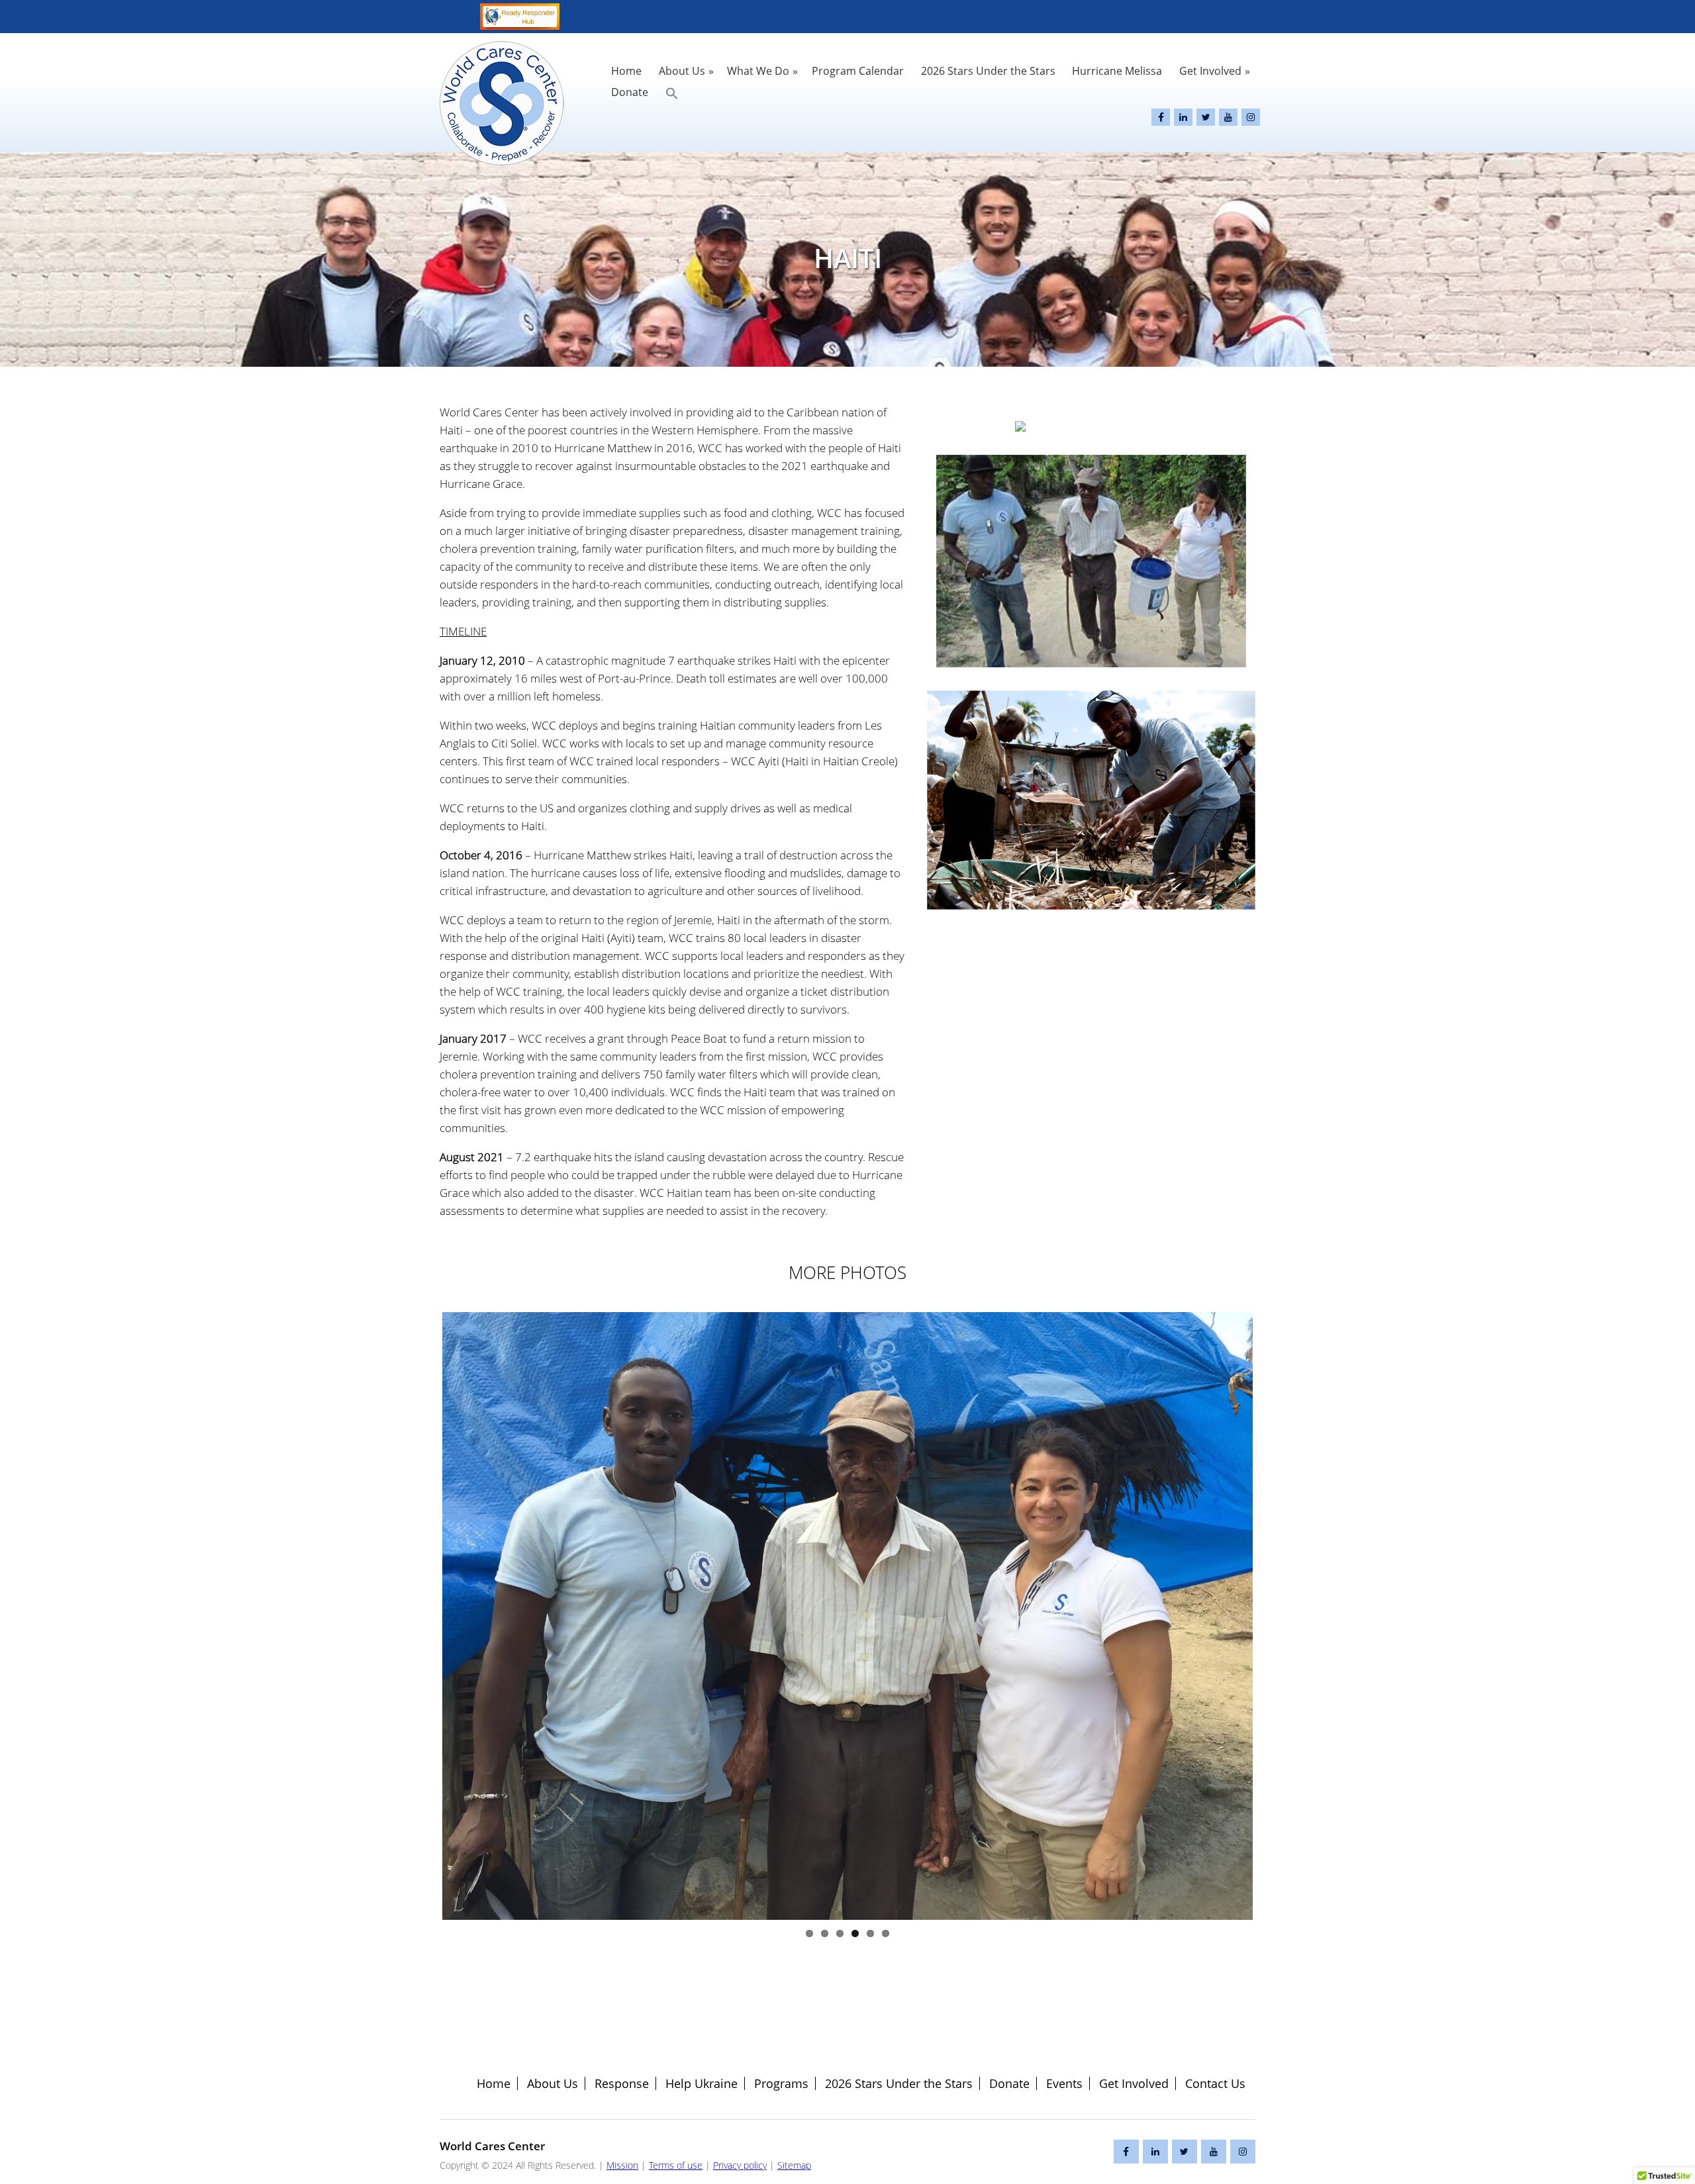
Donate (630, 92)
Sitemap (794, 2165)
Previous (422, 1616)
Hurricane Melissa (1117, 71)
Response (622, 2083)
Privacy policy (740, 2165)
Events (1064, 2083)
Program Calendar (858, 71)
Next (1273, 1616)
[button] (672, 93)
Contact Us (1215, 2083)
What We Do (758, 71)
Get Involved (1210, 71)
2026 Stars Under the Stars (988, 71)
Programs (781, 2083)
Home (626, 71)
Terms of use (676, 2165)
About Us (682, 71)
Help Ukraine (702, 2083)
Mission (622, 2165)
